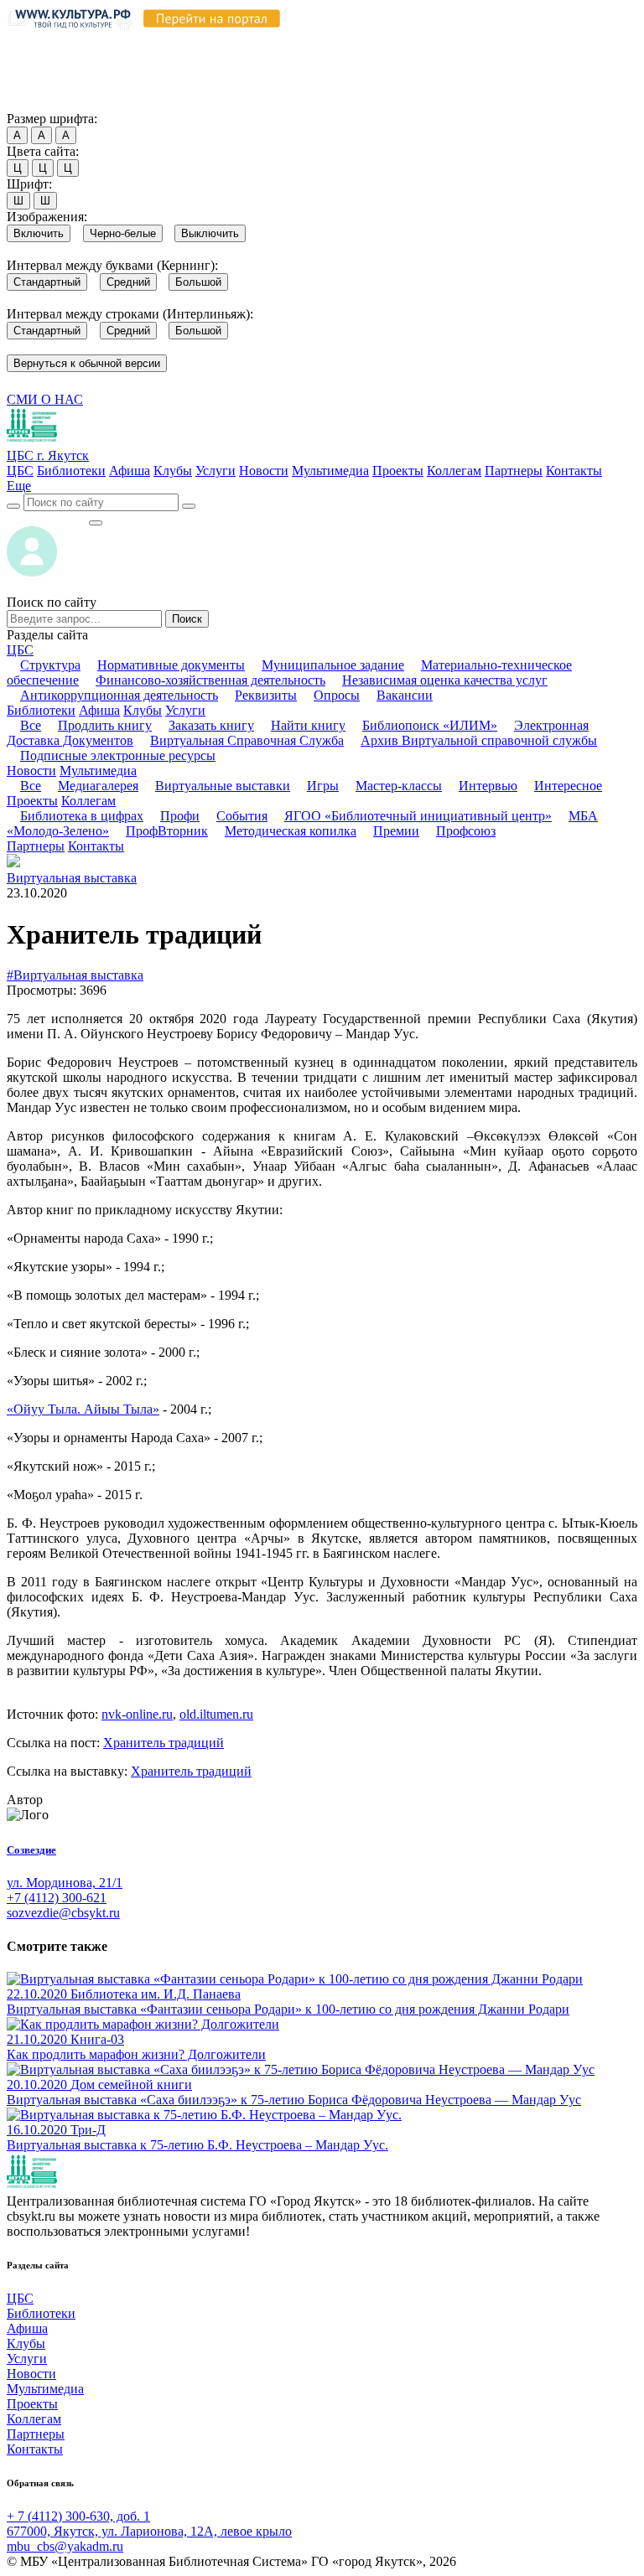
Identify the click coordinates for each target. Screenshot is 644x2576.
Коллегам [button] (88, 801)
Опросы (337, 695)
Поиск (187, 619)
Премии (396, 831)
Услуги (216, 471)
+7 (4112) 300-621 (57, 1898)
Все (31, 725)
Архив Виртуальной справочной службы (479, 740)
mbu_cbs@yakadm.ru (65, 2546)
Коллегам (454, 471)
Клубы (173, 471)
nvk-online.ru (137, 1714)
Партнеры (514, 471)
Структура (50, 665)
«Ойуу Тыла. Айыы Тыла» (83, 1409)
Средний (128, 282)
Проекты (398, 471)
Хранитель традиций (164, 1743)
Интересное (568, 786)
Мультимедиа (330, 471)
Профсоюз (466, 831)
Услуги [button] (185, 710)
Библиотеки (71, 471)
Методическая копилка (291, 831)
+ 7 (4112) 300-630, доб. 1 (78, 2516)
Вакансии (405, 695)
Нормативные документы (171, 665)
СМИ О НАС (45, 399)
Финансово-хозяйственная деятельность (210, 680)
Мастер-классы (399, 786)
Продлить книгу (105, 725)
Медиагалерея (98, 786)
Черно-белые (123, 233)
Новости (264, 471)
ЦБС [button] (20, 650)
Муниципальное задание (333, 665)
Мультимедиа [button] (98, 771)
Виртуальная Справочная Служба (247, 740)
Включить (39, 233)
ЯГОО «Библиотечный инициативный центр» (418, 816)
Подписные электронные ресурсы (118, 755)
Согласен (37, 103)
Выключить (210, 233)
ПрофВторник (167, 831)
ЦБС (20, 471)
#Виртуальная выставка (75, 975)
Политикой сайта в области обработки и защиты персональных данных (302, 56)
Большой (198, 282)
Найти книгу (308, 725)
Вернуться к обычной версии (87, 363)
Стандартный (47, 282)
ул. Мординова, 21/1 (65, 1883)
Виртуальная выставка (72, 878)
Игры (323, 786)
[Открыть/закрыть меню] (96, 523)
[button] (19, 486)
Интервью (488, 786)
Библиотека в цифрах (82, 816)
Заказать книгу (211, 725)
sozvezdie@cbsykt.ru (63, 1913)
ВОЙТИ (47, 518)
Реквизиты (266, 695)
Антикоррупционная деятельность (119, 695)
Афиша (130, 471)
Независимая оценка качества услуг (445, 680)
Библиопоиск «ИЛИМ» (430, 725)
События (242, 816)
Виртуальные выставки (223, 786)
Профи (180, 816)
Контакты (574, 471)
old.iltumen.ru (216, 1714)
